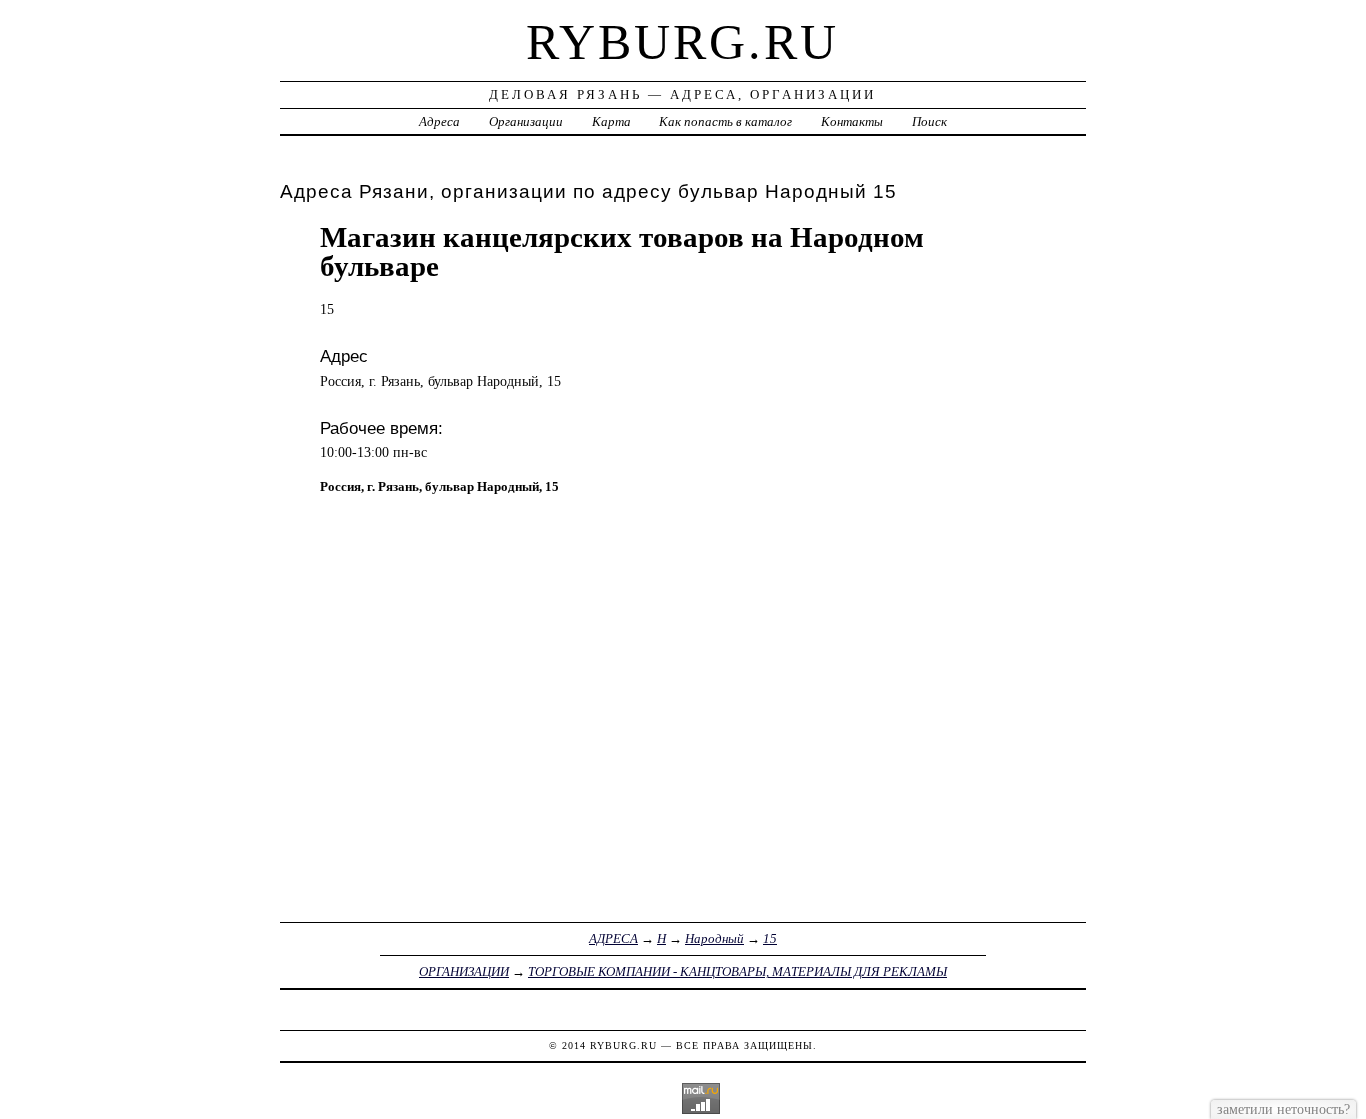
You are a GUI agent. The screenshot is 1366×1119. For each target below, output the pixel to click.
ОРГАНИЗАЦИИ (464, 971)
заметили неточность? (1283, 1109)
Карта (611, 121)
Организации (526, 121)
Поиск (929, 121)
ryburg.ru (682, 42)
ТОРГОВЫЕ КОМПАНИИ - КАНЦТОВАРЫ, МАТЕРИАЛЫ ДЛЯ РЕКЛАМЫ (737, 971)
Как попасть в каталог (725, 121)
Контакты (852, 121)
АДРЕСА (613, 938)
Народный (714, 938)
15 (770, 938)
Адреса (439, 121)
